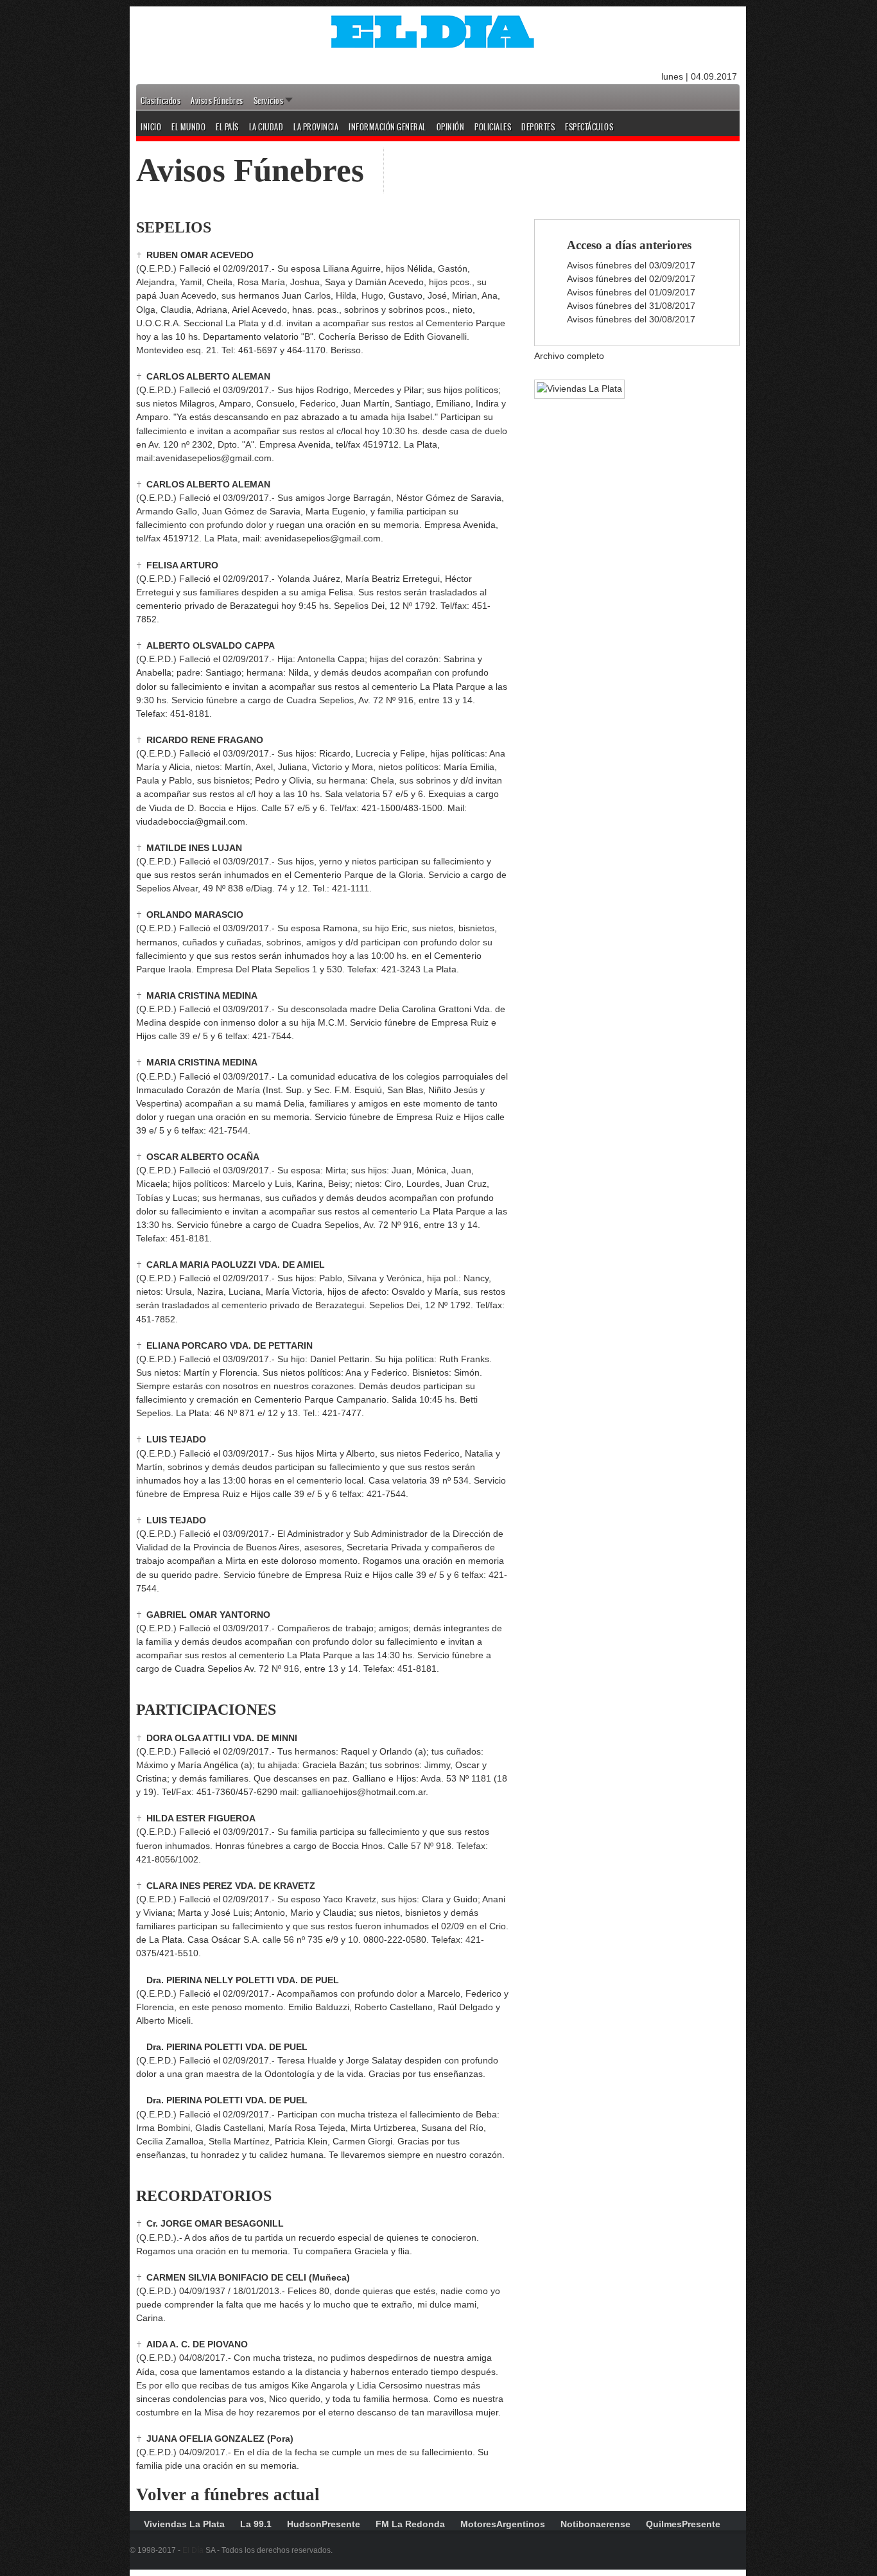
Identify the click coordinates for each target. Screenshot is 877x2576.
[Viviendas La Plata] (573, 389)
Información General (387, 127)
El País (227, 127)
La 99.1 (256, 2524)
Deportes (538, 127)
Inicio (151, 127)
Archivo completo (569, 356)
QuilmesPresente (683, 2524)
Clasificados (161, 101)
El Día (193, 2550)
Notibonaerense (595, 2524)
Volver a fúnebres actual (228, 2494)
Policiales (493, 127)
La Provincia (316, 127)
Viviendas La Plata (184, 2524)
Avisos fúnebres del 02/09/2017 (631, 279)
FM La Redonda (410, 2524)
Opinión (451, 127)
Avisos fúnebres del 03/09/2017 (631, 265)
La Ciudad (266, 127)
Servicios (269, 101)
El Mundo (188, 127)
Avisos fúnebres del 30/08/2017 (631, 319)
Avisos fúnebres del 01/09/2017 (631, 292)
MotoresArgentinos (503, 2524)
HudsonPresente (324, 2524)
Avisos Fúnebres (217, 101)
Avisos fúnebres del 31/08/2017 (631, 306)
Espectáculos (589, 127)
